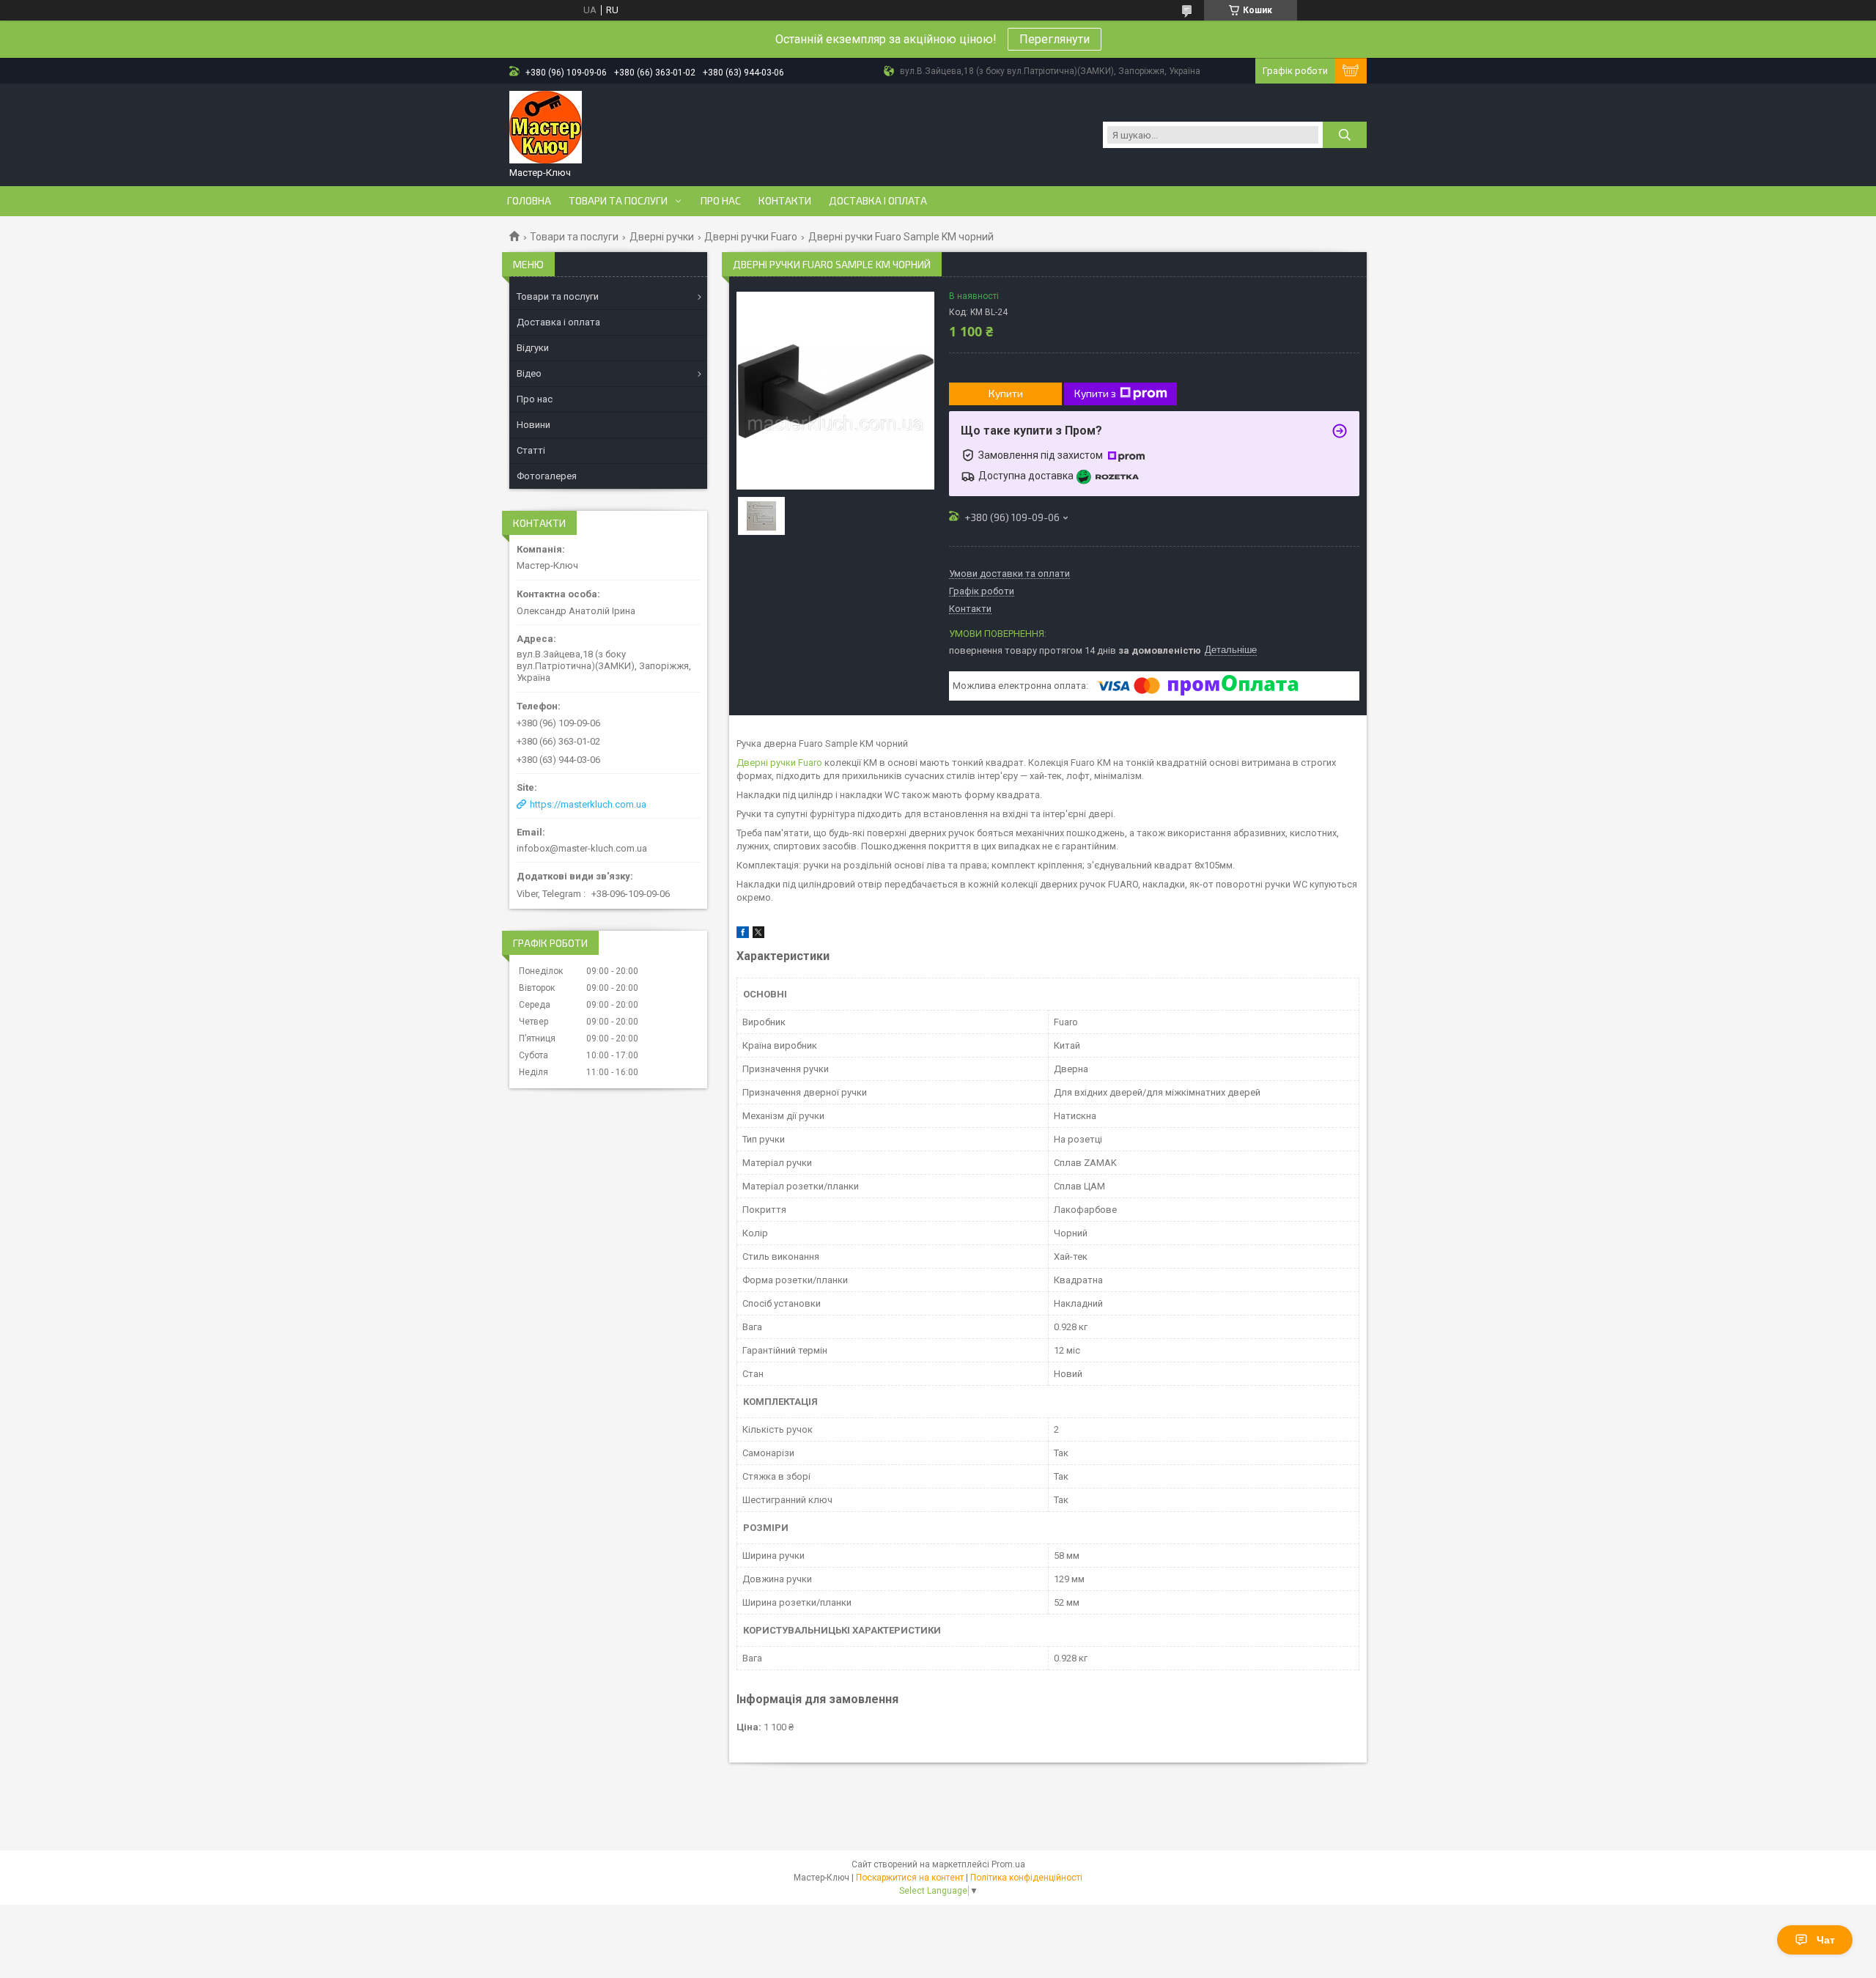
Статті (531, 450)
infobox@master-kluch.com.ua (582, 848)
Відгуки (533, 348)
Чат (1826, 1940)
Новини (533, 425)
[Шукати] (1345, 135)
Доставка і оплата (878, 201)
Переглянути (1055, 39)
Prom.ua (1008, 1864)
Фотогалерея (547, 476)
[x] (758, 935)
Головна (529, 201)
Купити (1006, 393)
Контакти (785, 201)
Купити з (1095, 393)
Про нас (721, 201)
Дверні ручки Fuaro (751, 237)
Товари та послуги (618, 201)
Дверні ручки (662, 237)
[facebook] (743, 935)
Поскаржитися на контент (910, 1878)
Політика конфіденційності (1026, 1878)
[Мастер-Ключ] (546, 128)
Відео (529, 373)
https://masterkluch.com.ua (588, 804)
